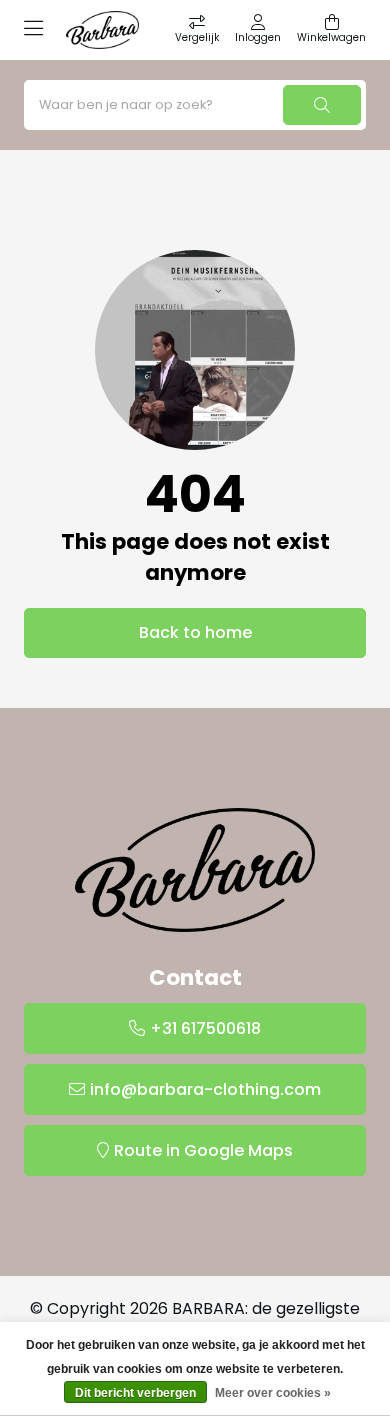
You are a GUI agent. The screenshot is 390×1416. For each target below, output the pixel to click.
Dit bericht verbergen (135, 1393)
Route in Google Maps (203, 1150)
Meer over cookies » (273, 1393)
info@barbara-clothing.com (205, 1089)
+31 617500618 (205, 1028)
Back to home (195, 632)
